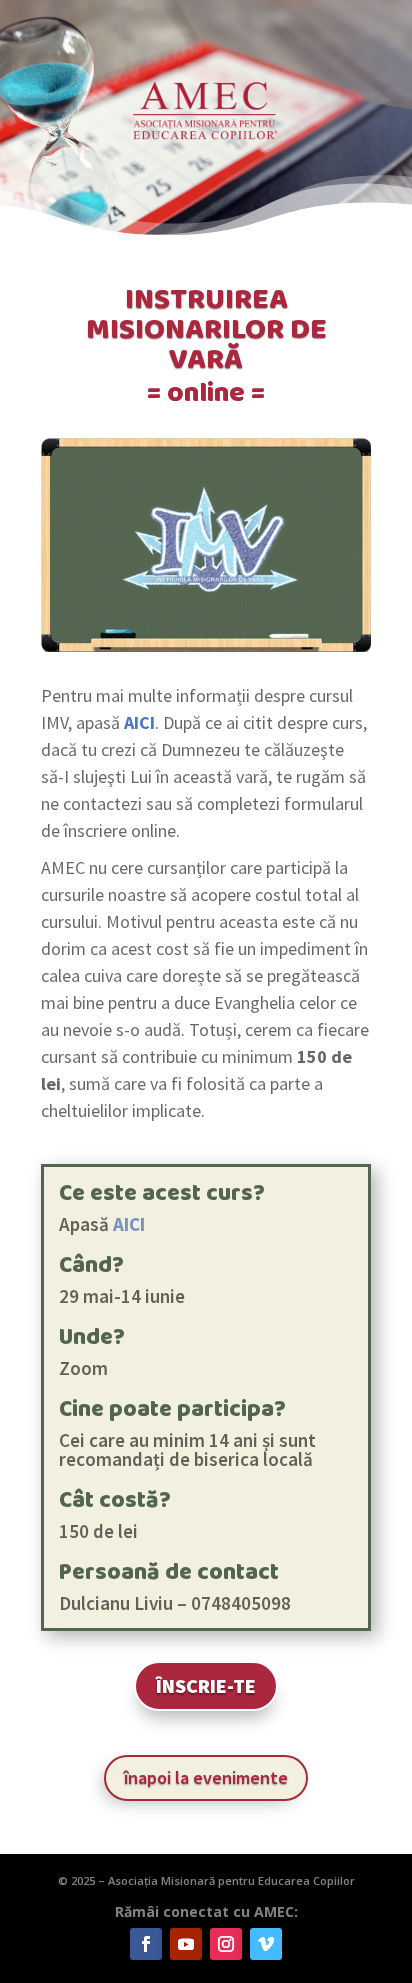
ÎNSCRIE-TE (206, 1685)
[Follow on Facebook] (146, 1944)
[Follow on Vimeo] (266, 1944)
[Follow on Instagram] (226, 1944)
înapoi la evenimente (206, 1777)
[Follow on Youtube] (186, 1944)
